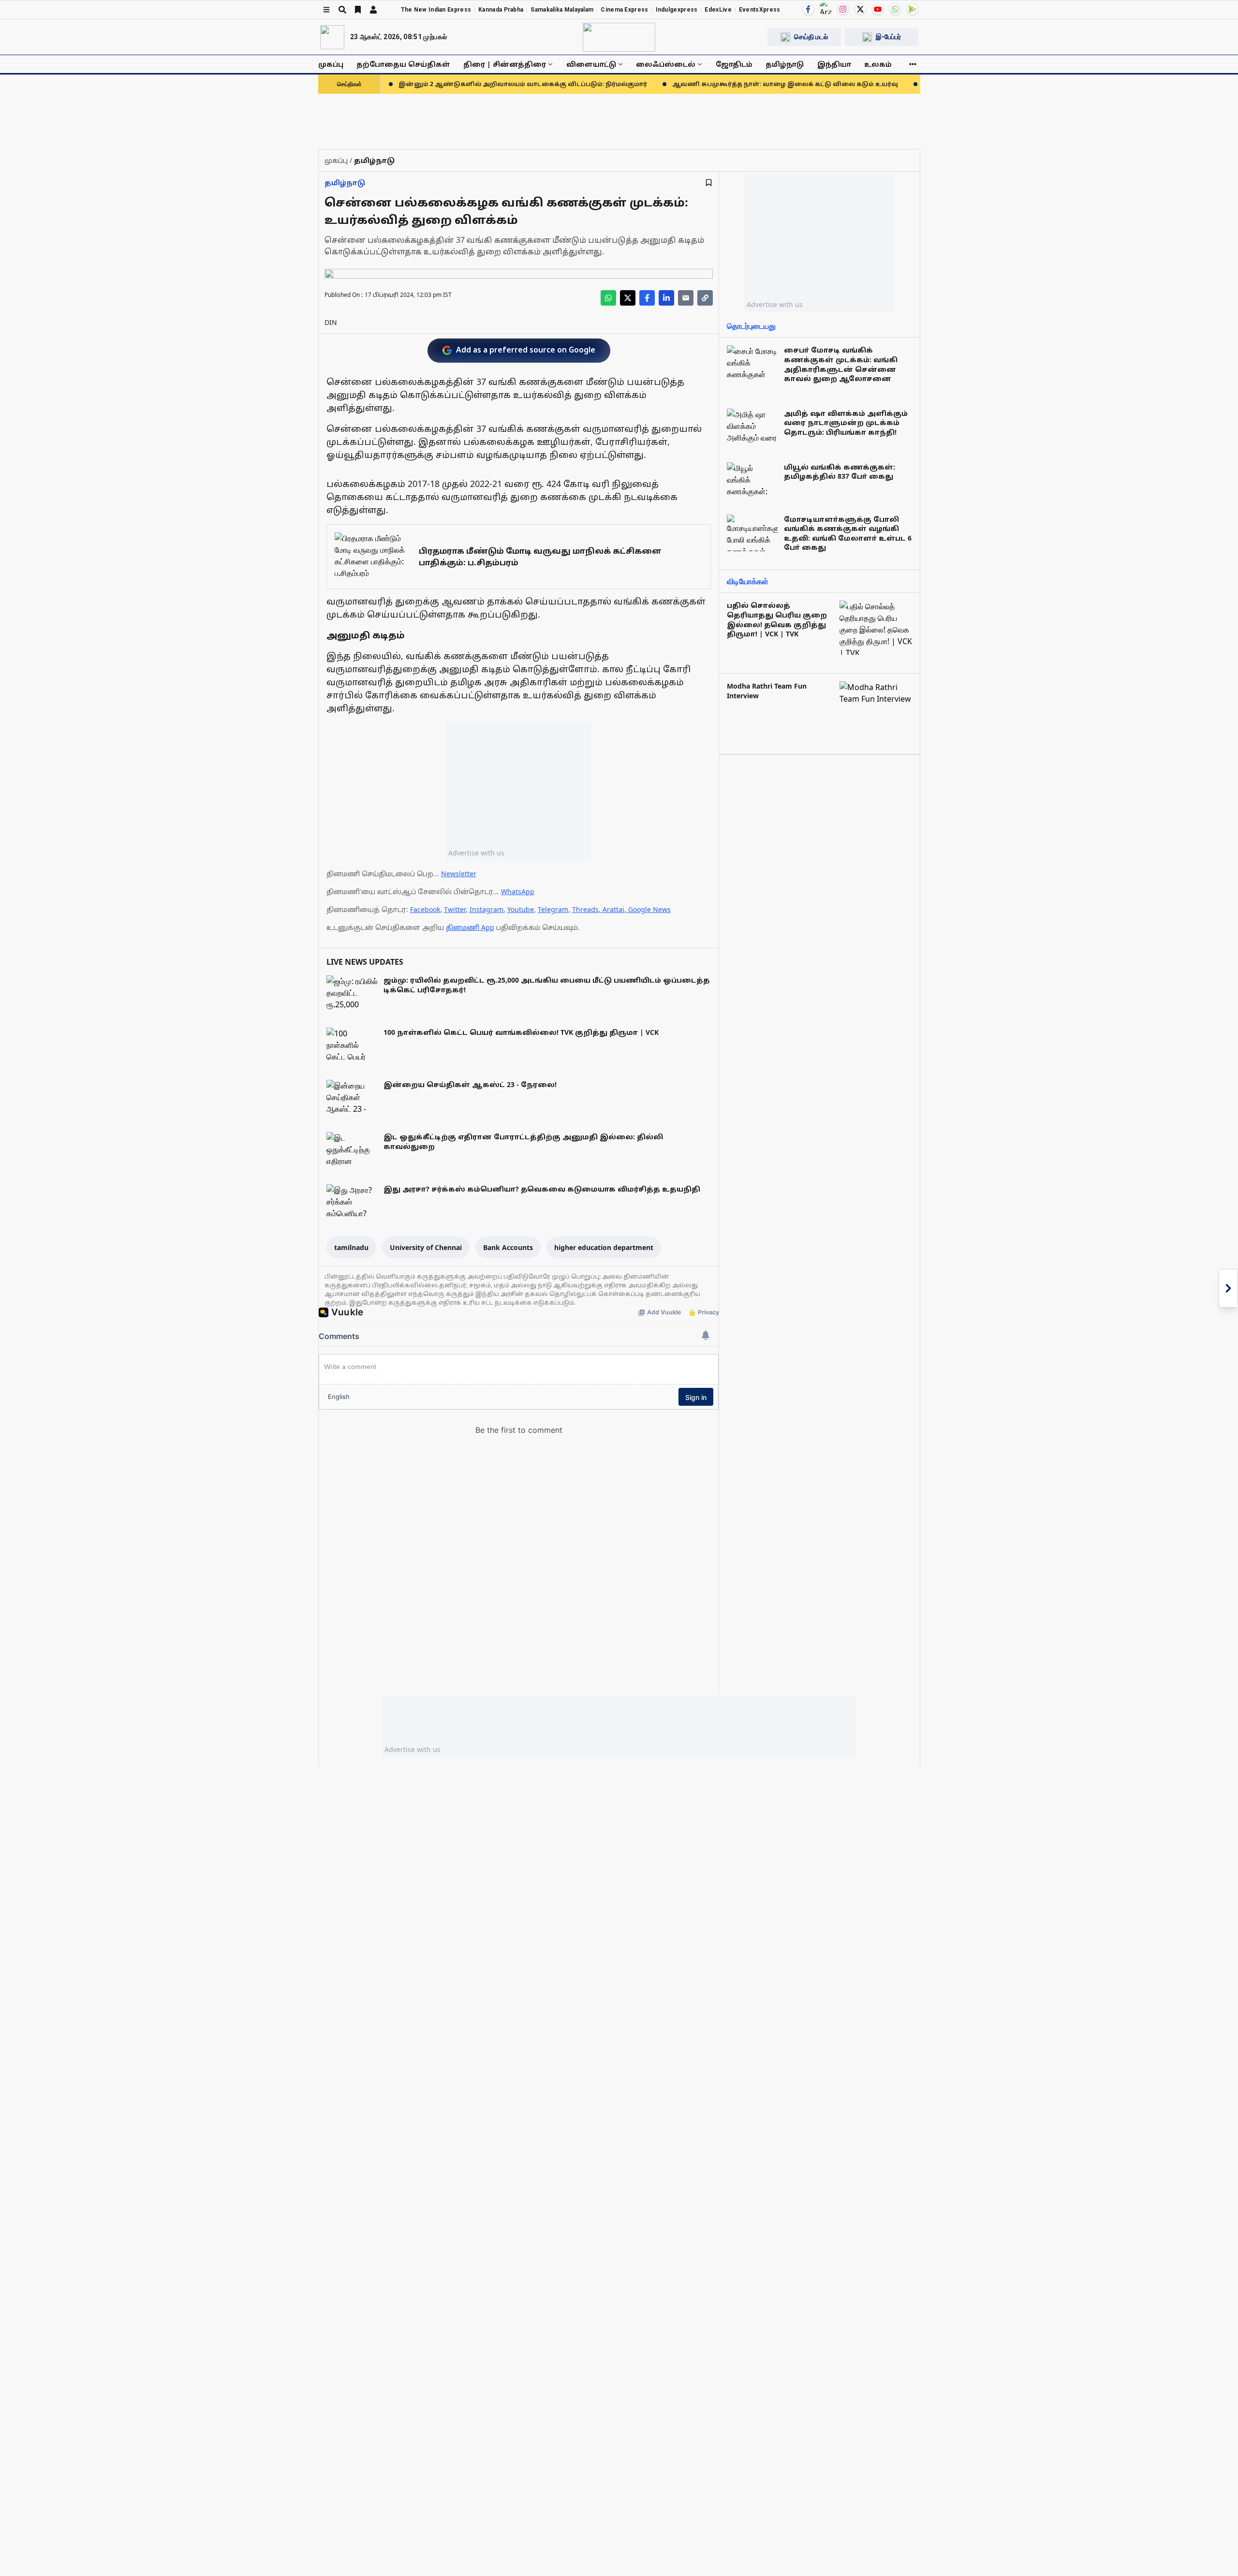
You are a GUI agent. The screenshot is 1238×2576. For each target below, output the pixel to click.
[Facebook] (808, 9)
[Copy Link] (705, 298)
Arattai (613, 909)
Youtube (521, 909)
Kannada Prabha (501, 10)
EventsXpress (760, 10)
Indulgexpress (677, 10)
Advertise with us (476, 853)
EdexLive (718, 10)
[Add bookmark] (709, 183)
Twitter (455, 909)
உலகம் (878, 64)
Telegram (553, 909)
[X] (860, 9)
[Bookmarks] (358, 10)
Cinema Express (624, 10)
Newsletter (459, 874)
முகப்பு (331, 64)
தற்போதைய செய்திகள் (403, 64)
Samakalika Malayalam (562, 10)
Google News (649, 909)
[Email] (686, 298)
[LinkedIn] (666, 298)
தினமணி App (470, 927)
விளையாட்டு (591, 64)
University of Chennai (426, 1247)
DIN (331, 322)
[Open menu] (326, 10)
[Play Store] (913, 9)
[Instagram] (843, 9)
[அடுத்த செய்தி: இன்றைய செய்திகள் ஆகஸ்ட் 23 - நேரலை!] (1228, 1288)
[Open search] (342, 10)
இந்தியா (834, 64)
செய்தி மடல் (811, 37)
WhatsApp (518, 891)
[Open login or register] (373, 10)
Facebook (425, 909)
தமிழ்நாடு (785, 64)
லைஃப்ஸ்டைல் (666, 64)
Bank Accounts (508, 1247)
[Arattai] (825, 8)
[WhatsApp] (895, 9)
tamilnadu (351, 1247)
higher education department (604, 1247)
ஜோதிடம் (734, 64)
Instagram (486, 909)
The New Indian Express (436, 10)
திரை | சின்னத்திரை (505, 64)
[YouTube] (878, 9)
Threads (585, 909)
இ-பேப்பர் (888, 37)
